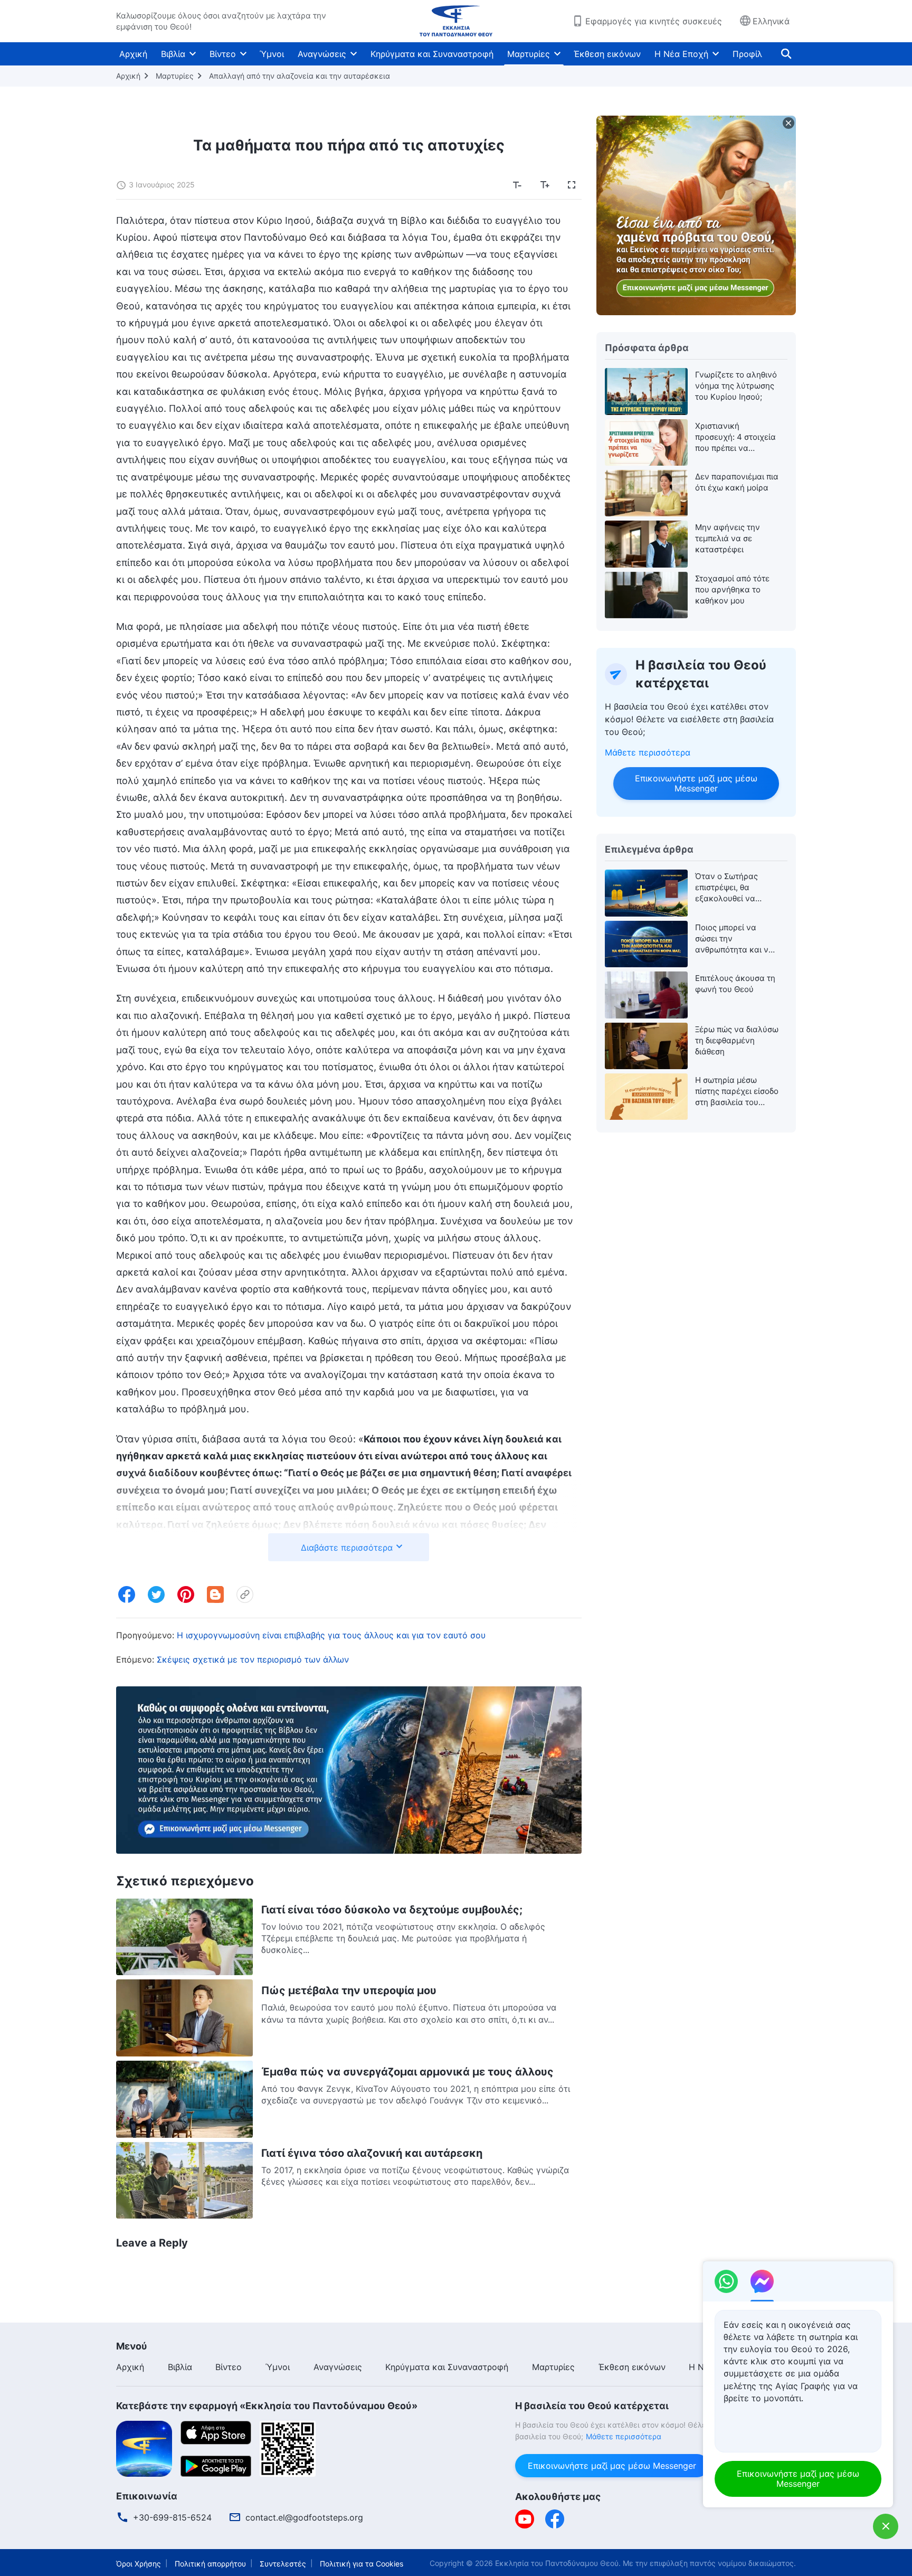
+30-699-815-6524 (172, 2517)
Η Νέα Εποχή (681, 54)
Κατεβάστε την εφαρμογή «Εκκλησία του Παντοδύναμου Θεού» (267, 2406)
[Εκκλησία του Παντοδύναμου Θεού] (456, 21)
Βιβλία (173, 54)
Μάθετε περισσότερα (648, 752)
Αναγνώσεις (322, 54)
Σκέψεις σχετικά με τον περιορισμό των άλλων (253, 1659)
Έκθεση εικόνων (607, 54)
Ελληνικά (771, 21)
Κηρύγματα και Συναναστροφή (432, 54)
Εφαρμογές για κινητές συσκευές (654, 21)
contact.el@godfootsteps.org (304, 2517)
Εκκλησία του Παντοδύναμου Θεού (557, 2563)
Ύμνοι (272, 54)
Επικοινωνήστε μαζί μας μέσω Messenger (696, 783)
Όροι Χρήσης (139, 2564)
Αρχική (133, 54)
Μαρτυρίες (529, 54)
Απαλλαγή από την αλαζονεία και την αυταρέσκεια (300, 76)
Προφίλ (747, 54)
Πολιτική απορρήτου (210, 2564)
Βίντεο (223, 54)
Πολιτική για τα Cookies (362, 2564)
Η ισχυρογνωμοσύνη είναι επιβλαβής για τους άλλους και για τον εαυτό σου (331, 1635)
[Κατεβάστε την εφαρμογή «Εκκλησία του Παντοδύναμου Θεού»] (144, 2448)
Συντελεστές (283, 2564)
